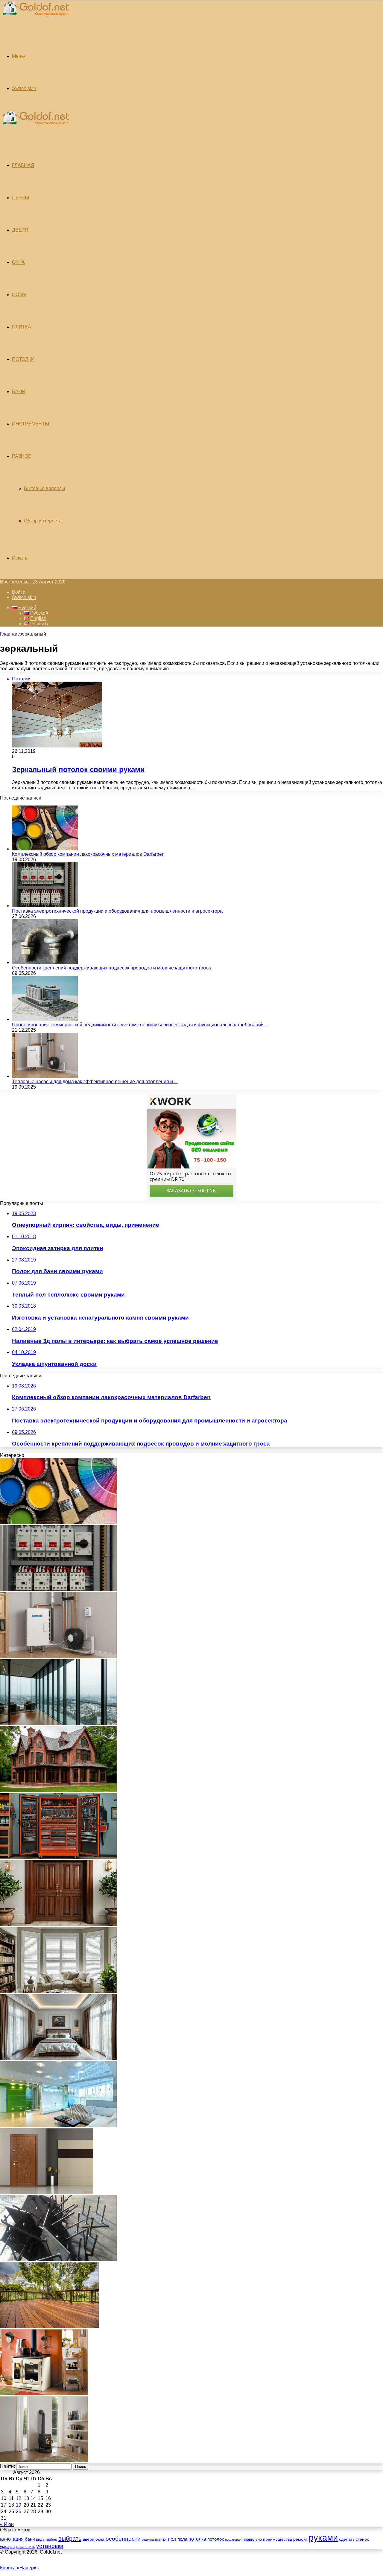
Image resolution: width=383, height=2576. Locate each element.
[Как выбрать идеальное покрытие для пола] (49, 2327)
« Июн (7, 2524)
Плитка (22, 327)
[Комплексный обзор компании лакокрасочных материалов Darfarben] (45, 849)
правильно (252, 2539)
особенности (123, 2539)
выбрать (70, 2539)
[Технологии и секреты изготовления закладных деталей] (58, 2260)
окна (100, 2539)
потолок (216, 2539)
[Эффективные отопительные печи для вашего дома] (44, 2461)
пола (182, 2539)
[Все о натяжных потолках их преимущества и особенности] (58, 2058)
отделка (148, 2539)
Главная (9, 634)
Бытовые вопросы (45, 488)
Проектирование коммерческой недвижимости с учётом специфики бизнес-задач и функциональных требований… (140, 1025)
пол (172, 2539)
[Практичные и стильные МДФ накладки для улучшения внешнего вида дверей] (58, 1924)
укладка (7, 2547)
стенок (362, 2539)
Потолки (23, 359)
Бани (19, 392)
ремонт (300, 2539)
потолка (197, 2539)
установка (50, 2546)
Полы (19, 295)
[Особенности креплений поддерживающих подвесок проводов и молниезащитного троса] (45, 962)
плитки (161, 2539)
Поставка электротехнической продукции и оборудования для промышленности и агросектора (117, 911)
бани (30, 2539)
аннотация (12, 2539)
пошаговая (233, 2539)
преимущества (278, 2539)
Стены (20, 198)
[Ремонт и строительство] (35, 19)
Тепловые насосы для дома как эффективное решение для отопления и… (95, 1082)
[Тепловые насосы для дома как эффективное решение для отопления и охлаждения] (45, 1076)
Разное (22, 456)
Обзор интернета (43, 521)
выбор (52, 2539)
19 (19, 2505)
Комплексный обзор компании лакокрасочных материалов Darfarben (88, 854)
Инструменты (31, 424)
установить (25, 2547)
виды (41, 2539)
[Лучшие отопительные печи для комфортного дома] (44, 2394)
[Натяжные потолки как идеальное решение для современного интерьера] (58, 2126)
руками (323, 2538)
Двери (20, 230)
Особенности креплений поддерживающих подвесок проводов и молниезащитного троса (111, 968)
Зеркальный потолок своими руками (78, 769)
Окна (18, 262)
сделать (347, 2539)
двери (88, 2539)
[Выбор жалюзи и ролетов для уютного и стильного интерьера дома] (58, 1991)
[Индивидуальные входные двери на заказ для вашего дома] (47, 2193)
